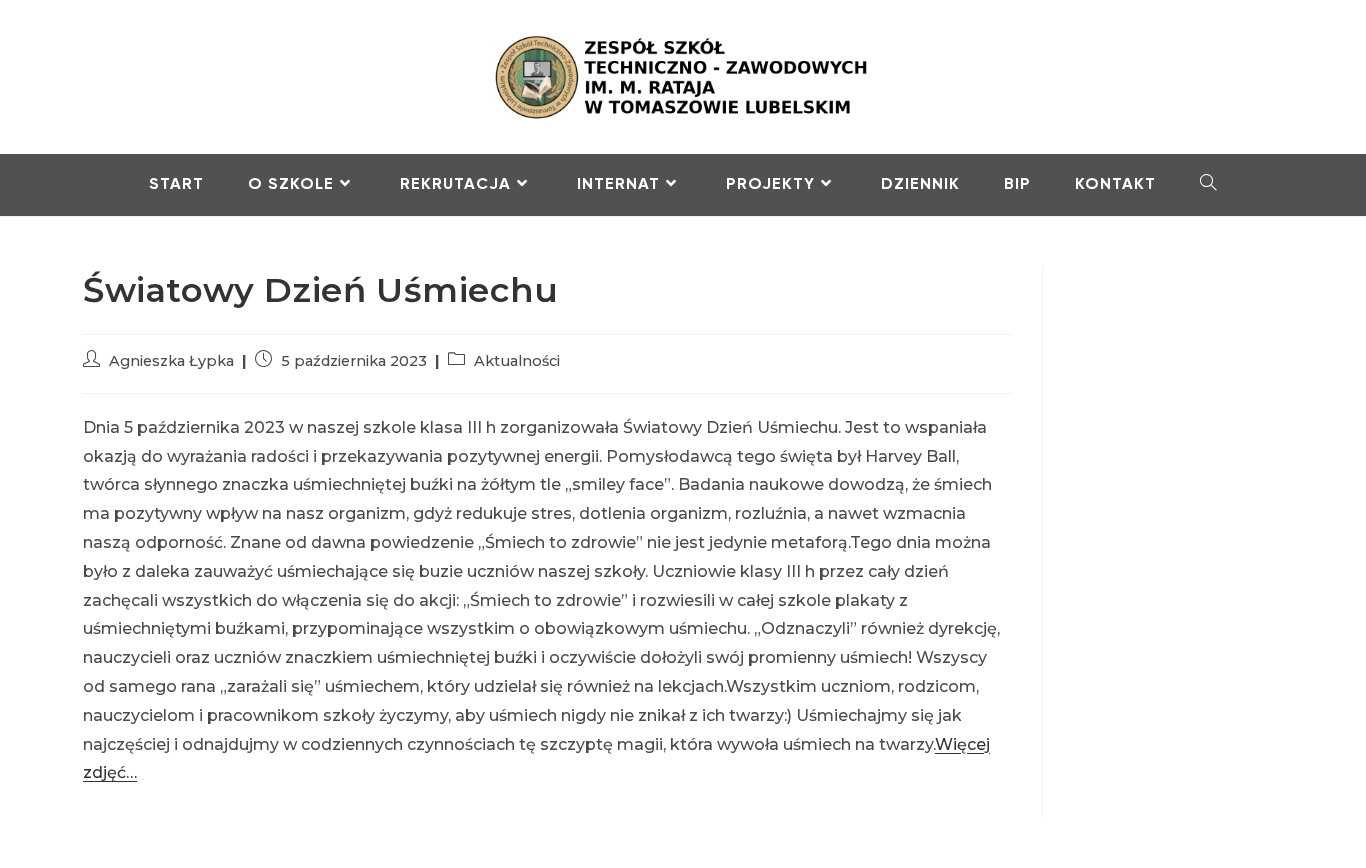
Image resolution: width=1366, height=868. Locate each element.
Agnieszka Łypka (171, 361)
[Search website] (1208, 185)
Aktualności (517, 361)
